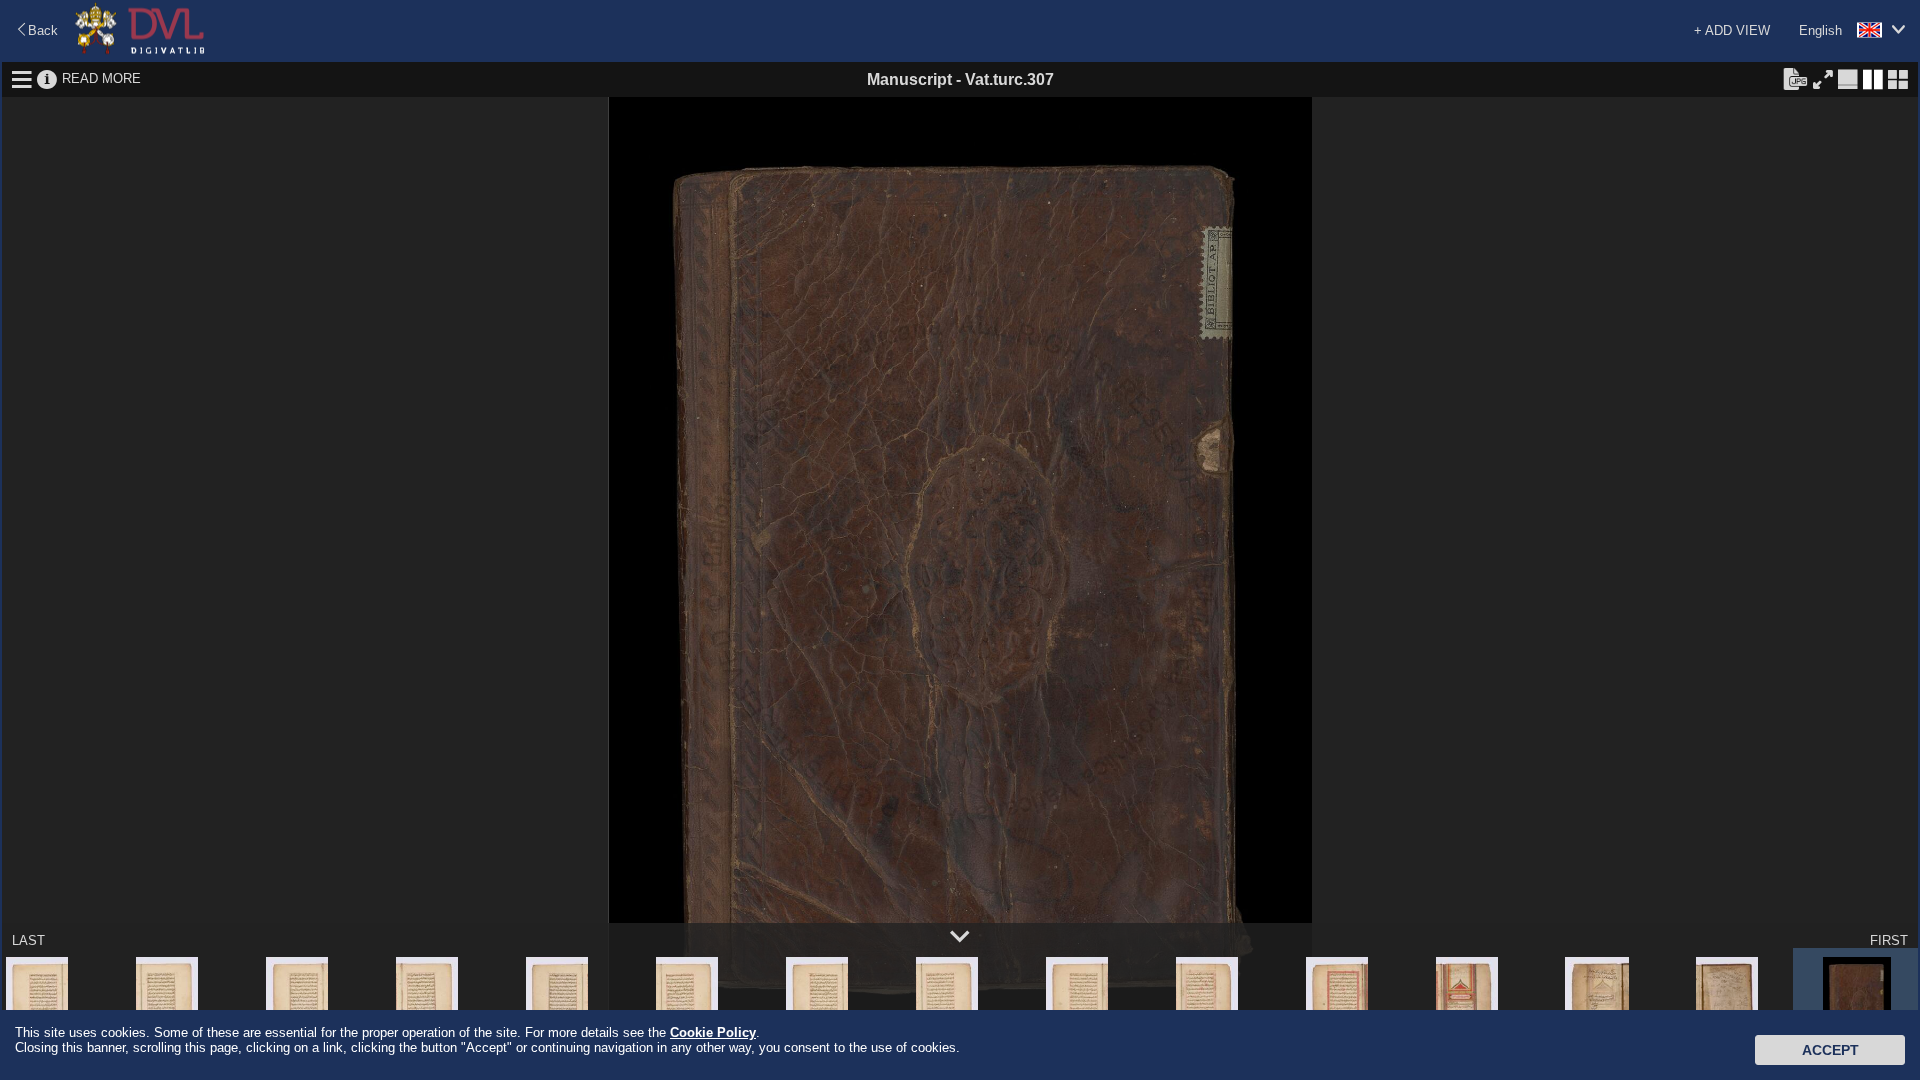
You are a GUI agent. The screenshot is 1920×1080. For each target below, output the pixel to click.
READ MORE (101, 78)
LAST (28, 940)
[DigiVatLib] (140, 50)
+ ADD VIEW (1732, 30)
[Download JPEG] (1795, 78)
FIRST (1889, 940)
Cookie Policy (713, 1032)
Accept (1830, 1050)
